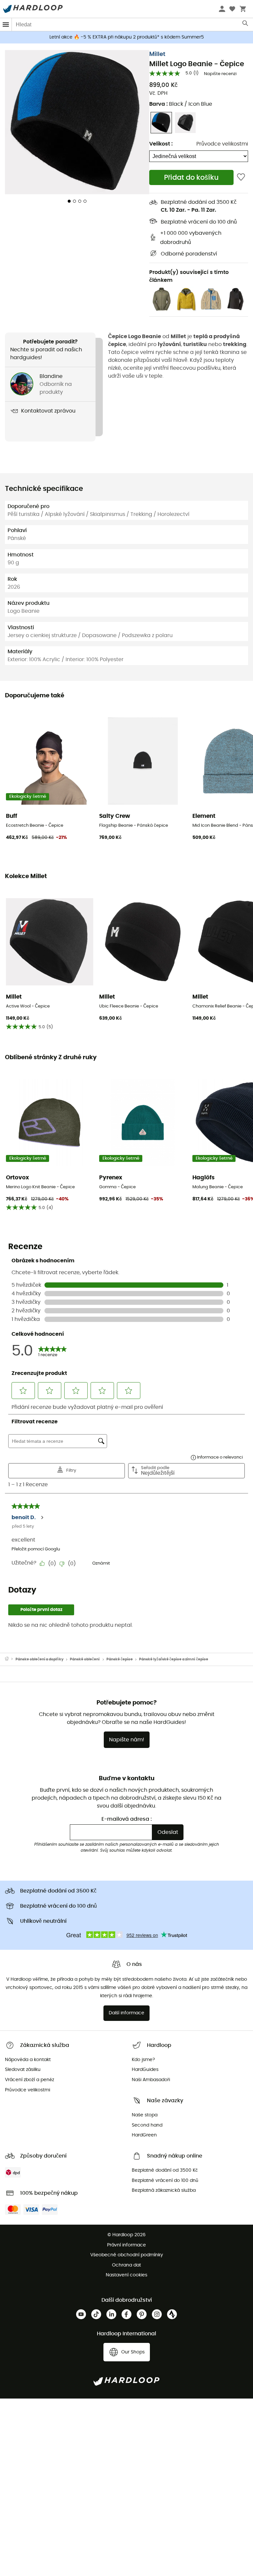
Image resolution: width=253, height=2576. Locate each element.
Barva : (181, 104)
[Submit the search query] (246, 25)
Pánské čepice (120, 1659)
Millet (157, 54)
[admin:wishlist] (241, 177)
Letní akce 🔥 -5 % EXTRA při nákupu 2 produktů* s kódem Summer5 (127, 37)
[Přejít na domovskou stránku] (10, 1659)
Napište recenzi (220, 74)
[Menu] (6, 25)
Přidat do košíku (191, 178)
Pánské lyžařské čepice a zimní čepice (174, 1659)
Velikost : (161, 144)
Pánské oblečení (85, 1659)
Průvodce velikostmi (222, 144)
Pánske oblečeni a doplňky (40, 1659)
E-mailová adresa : (127, 1819)
